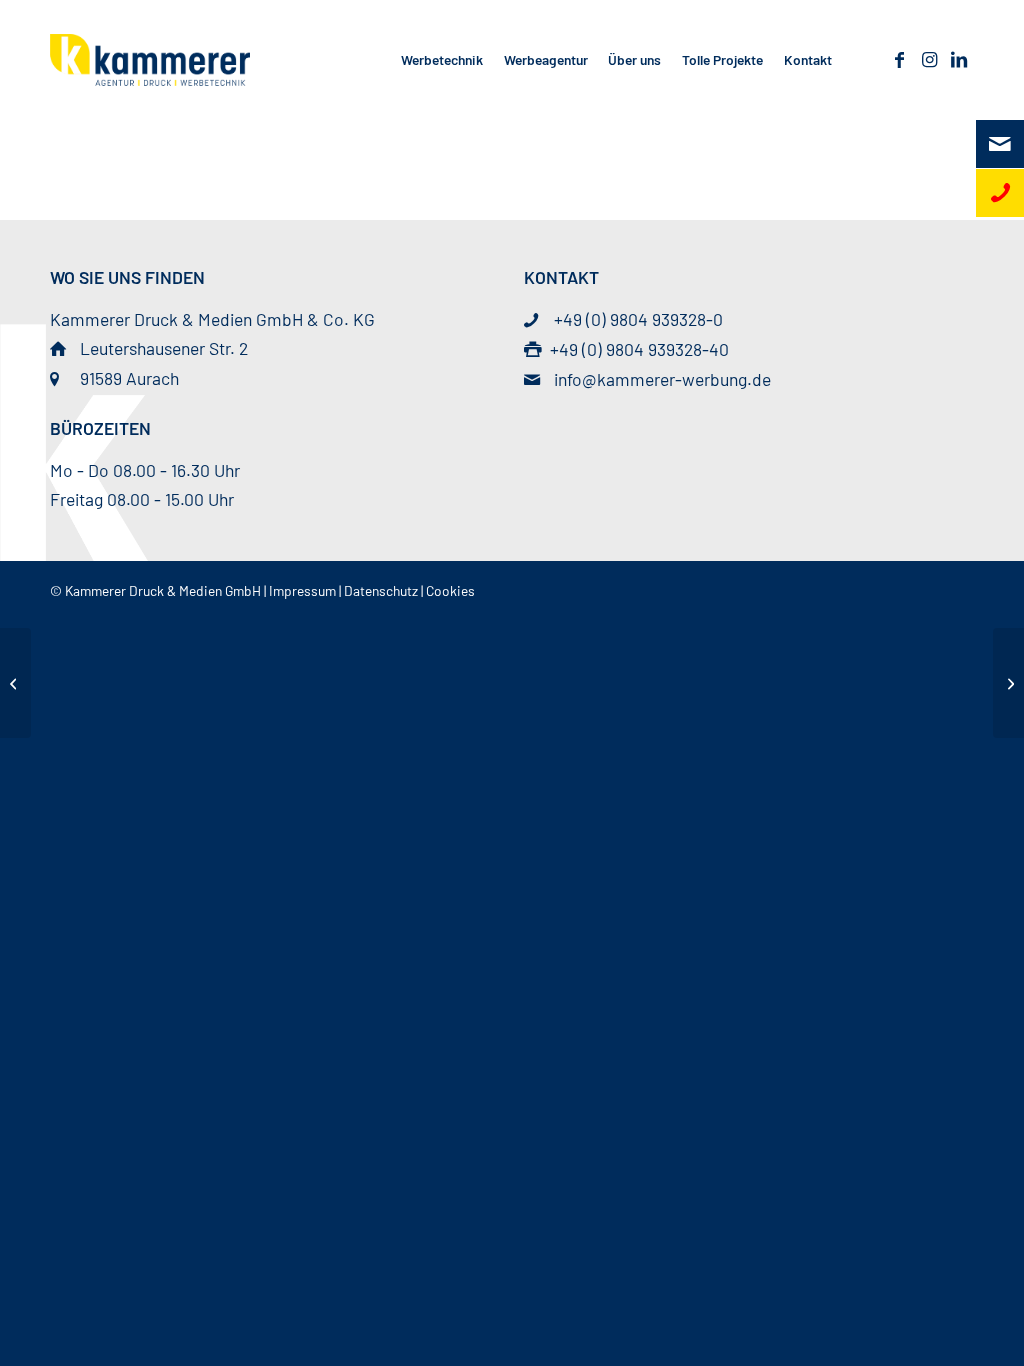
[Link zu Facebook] (899, 59)
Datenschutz (381, 590)
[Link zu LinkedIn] (959, 59)
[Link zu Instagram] (929, 59)
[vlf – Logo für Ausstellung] (15, 683)
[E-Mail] (1000, 144)
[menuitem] (442, 60)
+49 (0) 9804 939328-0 (638, 319)
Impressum (302, 590)
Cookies (450, 590)
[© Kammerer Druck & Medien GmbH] (150, 60)
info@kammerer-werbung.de (662, 379)
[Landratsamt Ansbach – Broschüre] (1008, 683)
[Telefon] (1000, 193)
